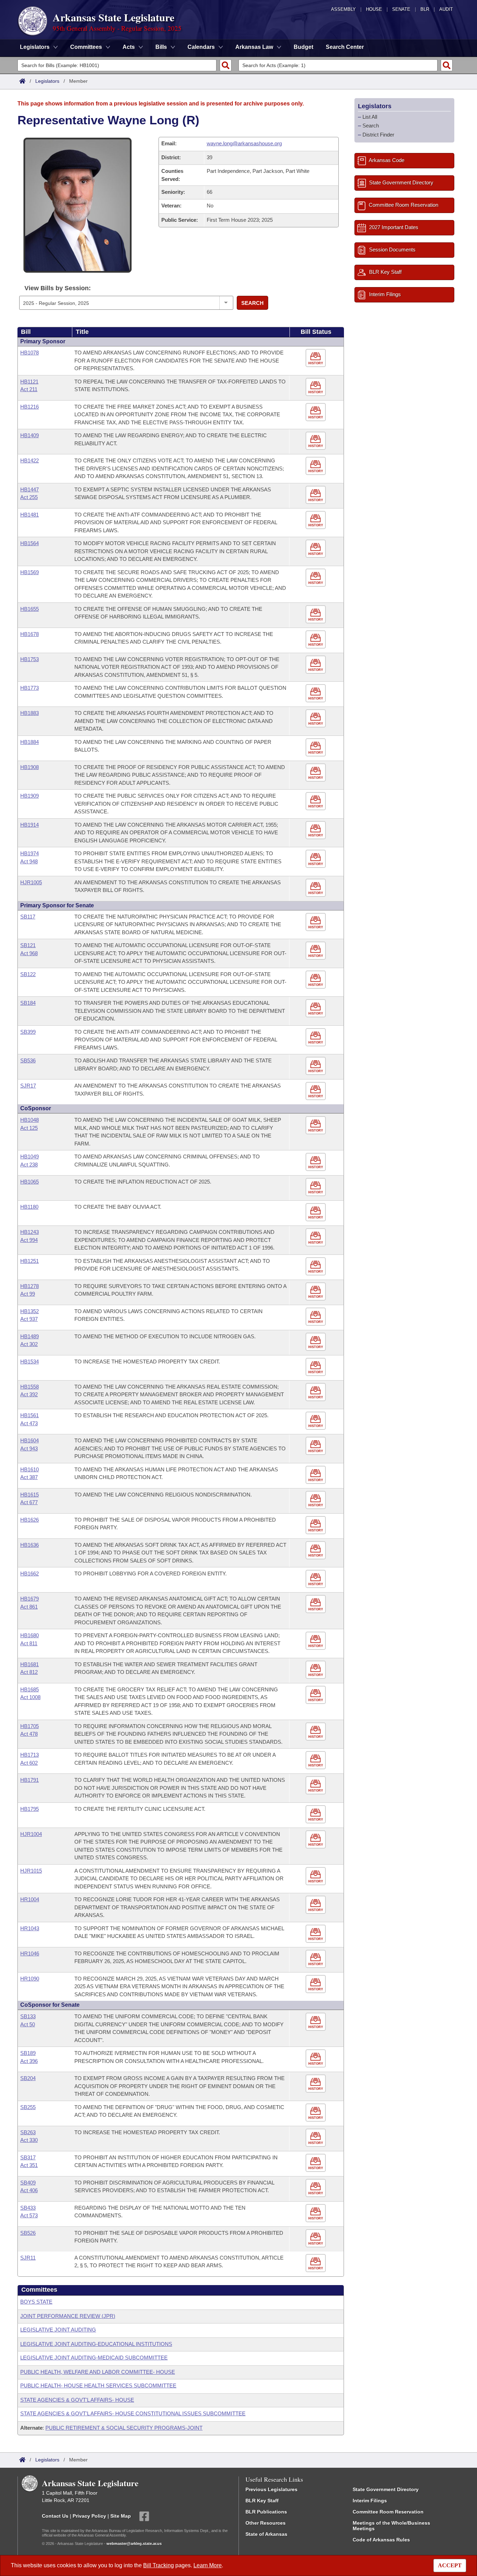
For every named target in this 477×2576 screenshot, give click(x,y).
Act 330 (29, 2140)
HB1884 (30, 742)
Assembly (343, 9)
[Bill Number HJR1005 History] (317, 888)
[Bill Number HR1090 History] (317, 1984)
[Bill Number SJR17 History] (317, 1091)
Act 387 (29, 1477)
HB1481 (30, 515)
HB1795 (30, 1809)
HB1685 (30, 1689)
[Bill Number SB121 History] (317, 951)
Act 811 (29, 1643)
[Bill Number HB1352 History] (317, 1317)
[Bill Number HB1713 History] (317, 1760)
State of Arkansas (266, 2534)
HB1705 (30, 1726)
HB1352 (30, 1311)
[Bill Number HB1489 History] (317, 1342)
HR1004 (30, 1899)
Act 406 (29, 2190)
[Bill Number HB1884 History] (317, 748)
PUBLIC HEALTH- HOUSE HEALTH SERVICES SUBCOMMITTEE (98, 2385)
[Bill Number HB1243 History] (317, 1238)
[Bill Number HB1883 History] (317, 719)
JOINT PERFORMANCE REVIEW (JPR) (68, 2316)
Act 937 (29, 1319)
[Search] (226, 65)
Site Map (121, 2516)
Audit (446, 9)
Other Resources (266, 2523)
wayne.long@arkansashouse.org (244, 143)
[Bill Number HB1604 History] (317, 1446)
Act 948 (29, 861)
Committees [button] (86, 47)
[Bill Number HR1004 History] (317, 1905)
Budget (303, 47)
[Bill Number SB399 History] (317, 1037)
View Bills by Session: (58, 288)
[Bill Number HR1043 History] (317, 1934)
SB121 (28, 945)
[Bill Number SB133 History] (317, 2022)
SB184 (28, 1003)
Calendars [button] (201, 47)
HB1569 (30, 572)
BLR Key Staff (262, 2501)
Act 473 (29, 1423)
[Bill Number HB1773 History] (317, 693)
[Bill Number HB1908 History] (317, 773)
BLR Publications (266, 2512)
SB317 (28, 2157)
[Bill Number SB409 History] (317, 2188)
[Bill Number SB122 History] (317, 980)
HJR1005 (31, 882)
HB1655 (30, 609)
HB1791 (30, 1780)
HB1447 (30, 489)
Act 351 (29, 2165)
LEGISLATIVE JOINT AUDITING (58, 2330)
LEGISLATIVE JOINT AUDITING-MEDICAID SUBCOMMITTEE (94, 2358)
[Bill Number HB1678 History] (317, 640)
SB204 (28, 2078)
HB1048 (30, 1120)
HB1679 (30, 1599)
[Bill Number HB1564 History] (317, 549)
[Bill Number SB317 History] (317, 2163)
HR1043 (30, 1928)
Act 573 (29, 2215)
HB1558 (30, 1387)
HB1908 (30, 767)
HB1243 (30, 1232)
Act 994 (29, 1240)
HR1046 (30, 1953)
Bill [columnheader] (26, 332)
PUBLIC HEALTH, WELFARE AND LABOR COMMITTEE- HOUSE (98, 2372)
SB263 (28, 2132)
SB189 (28, 2053)
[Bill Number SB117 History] (317, 922)
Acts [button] (129, 47)
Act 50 (28, 2024)
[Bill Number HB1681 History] (317, 1670)
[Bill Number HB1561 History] (317, 1421)
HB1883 (30, 713)
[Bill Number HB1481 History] (317, 520)
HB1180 (29, 1207)
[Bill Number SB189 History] (317, 2059)
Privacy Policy (89, 2516)
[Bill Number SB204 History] (317, 2084)
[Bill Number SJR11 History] (317, 2263)
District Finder (378, 135)
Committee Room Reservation (388, 2512)
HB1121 (29, 382)
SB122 (28, 974)
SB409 (28, 2183)
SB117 (28, 917)
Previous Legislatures (271, 2489)
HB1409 (30, 435)
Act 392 (29, 1394)
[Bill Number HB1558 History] (317, 1392)
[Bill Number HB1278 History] (317, 1292)
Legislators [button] (35, 47)
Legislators (47, 81)
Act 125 (29, 1128)
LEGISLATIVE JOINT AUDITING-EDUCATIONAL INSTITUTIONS (96, 2344)
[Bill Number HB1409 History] (317, 441)
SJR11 (28, 2258)
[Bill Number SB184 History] (317, 1008)
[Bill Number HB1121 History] (317, 387)
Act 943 (29, 1448)
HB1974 (30, 853)
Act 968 (29, 953)
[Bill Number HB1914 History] (317, 830)
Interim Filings (370, 2501)
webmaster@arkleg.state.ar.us (134, 2544)
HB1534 (30, 1362)
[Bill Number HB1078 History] (317, 358)
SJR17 (28, 1086)
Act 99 (28, 1294)
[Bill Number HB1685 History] (317, 1695)
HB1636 (30, 1545)
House (374, 9)
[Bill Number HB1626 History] (317, 1525)
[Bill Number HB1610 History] (317, 1475)
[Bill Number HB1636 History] (317, 1550)
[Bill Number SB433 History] (317, 2213)
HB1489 (30, 1336)
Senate (401, 9)
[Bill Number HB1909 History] (317, 801)
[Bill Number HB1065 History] (317, 1187)
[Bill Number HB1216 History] (317, 412)
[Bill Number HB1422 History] (317, 466)
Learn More (208, 2565)
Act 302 (29, 1344)
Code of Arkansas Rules (381, 2540)
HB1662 (30, 1574)
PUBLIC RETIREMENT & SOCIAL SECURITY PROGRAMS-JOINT (124, 2428)
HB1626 (30, 1520)
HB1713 (30, 1755)
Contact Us (55, 2516)
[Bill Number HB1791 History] (317, 1785)
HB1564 (30, 543)
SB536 (28, 1060)
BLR (425, 9)
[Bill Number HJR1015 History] (317, 1876)
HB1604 (30, 1440)
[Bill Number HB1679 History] (317, 1604)
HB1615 (30, 1495)
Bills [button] (161, 47)
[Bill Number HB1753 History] (317, 665)
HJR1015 (31, 1871)
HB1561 (30, 1415)
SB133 (28, 2016)
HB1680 (30, 1635)
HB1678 (30, 634)
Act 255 (29, 497)
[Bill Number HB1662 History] (317, 1579)
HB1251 (30, 1261)
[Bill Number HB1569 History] (317, 578)
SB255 (28, 2107)
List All (370, 117)
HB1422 (30, 460)
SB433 (28, 2208)
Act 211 (29, 389)
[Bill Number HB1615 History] (317, 1500)
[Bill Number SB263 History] (317, 2138)
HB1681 (30, 1664)
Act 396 (29, 2061)
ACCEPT (450, 2565)
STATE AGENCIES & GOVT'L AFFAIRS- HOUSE (77, 2400)
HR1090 (30, 1979)
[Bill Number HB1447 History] (317, 495)
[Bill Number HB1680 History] (317, 1641)
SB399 (28, 1032)
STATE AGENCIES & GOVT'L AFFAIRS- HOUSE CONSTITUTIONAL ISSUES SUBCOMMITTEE (133, 2413)
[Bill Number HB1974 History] (317, 859)
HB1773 (30, 688)
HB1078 (30, 353)
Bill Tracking (159, 2565)
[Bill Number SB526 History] (317, 2238)
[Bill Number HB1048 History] (317, 1125)
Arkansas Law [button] (254, 47)
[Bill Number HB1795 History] (317, 1814)
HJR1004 (31, 1834)
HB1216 (30, 407)
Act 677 (29, 1502)
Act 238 (29, 1165)
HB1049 (30, 1157)
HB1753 (30, 659)
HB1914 (30, 825)
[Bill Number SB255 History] (317, 2113)
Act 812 (29, 1672)
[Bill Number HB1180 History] (317, 1212)
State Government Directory (386, 2489)
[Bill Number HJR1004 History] (317, 1840)
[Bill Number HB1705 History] (317, 1732)
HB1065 (30, 1182)
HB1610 (30, 1469)
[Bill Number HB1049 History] (317, 1162)
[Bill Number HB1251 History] (317, 1267)
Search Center (345, 47)
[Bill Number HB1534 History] (317, 1367)
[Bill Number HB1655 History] (317, 614)
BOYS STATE (36, 2302)
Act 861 (29, 1607)
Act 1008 (30, 1697)
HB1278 (30, 1286)
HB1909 (30, 796)
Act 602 (29, 1763)
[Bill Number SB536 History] (317, 1066)
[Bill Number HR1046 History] (317, 1959)
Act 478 (29, 1734)
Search (252, 303)
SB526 (28, 2233)
